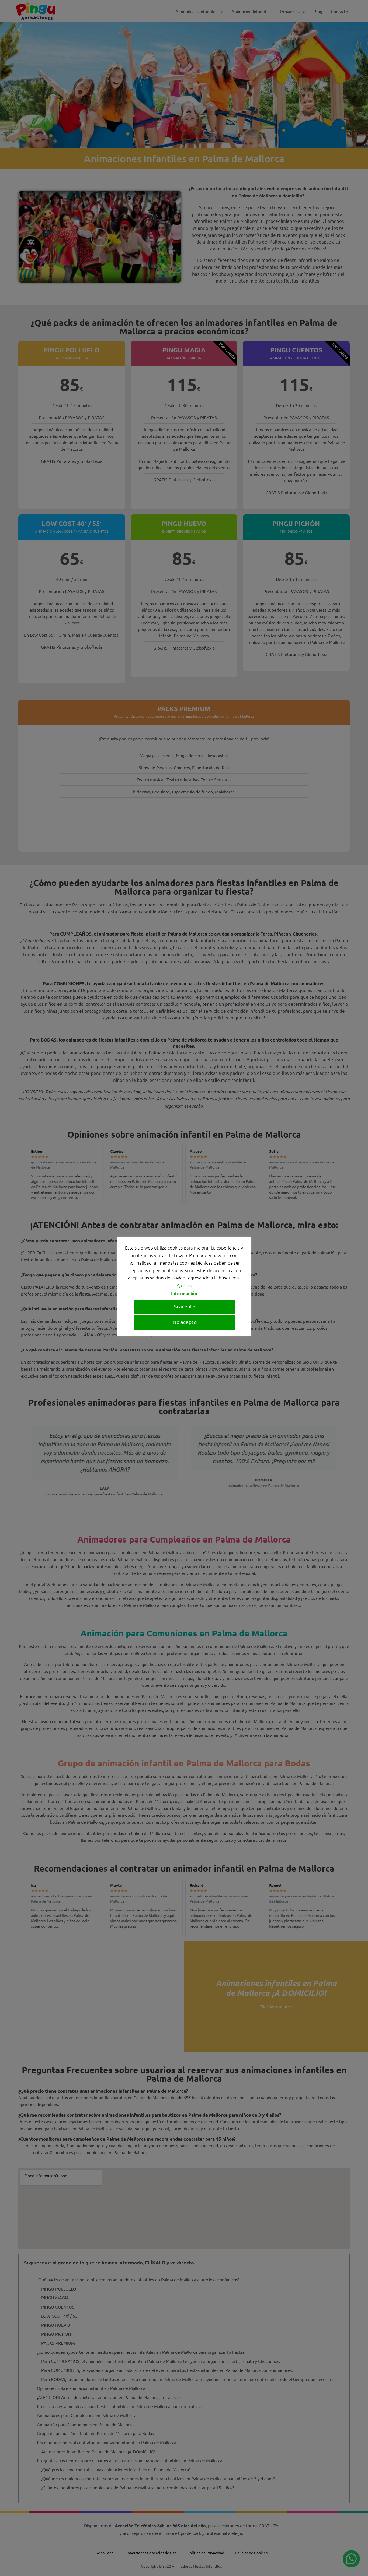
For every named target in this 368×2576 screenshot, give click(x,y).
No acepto (185, 1322)
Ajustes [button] (184, 1285)
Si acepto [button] (185, 1306)
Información (184, 1294)
